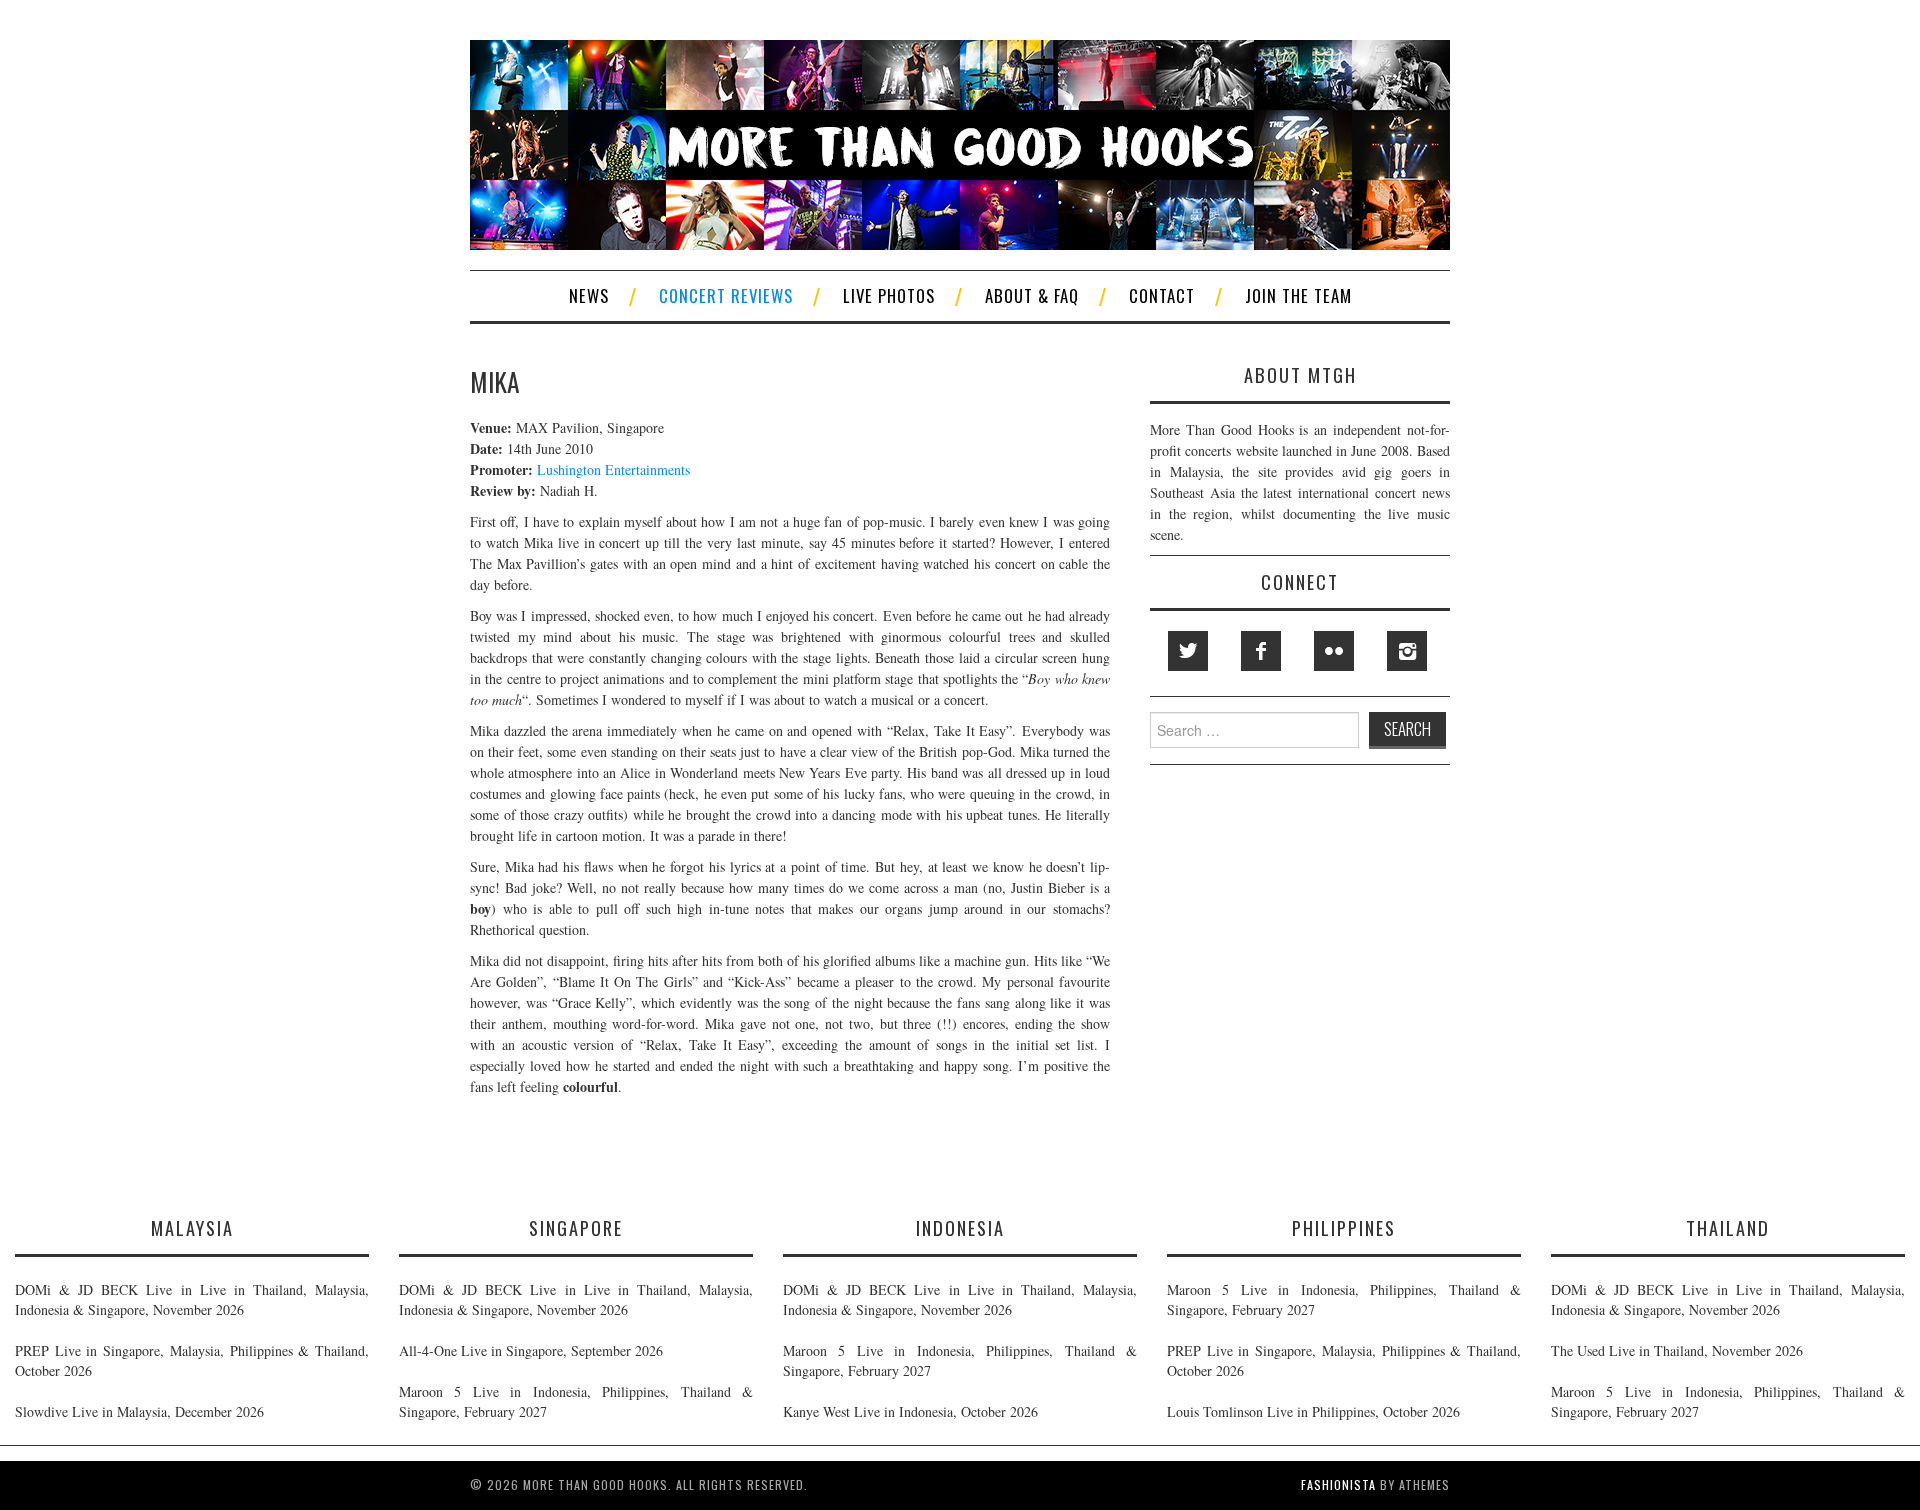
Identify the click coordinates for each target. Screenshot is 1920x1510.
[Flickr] (1334, 651)
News (589, 295)
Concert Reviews (726, 295)
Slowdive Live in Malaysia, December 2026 (139, 1411)
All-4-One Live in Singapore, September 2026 (531, 1350)
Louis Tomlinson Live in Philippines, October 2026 (1313, 1411)
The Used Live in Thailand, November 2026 (1677, 1350)
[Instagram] (1407, 651)
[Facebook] (1261, 651)
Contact (1162, 295)
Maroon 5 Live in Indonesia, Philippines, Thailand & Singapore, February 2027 (576, 1401)
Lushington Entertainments (613, 469)
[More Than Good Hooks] (960, 142)
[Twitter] (1188, 651)
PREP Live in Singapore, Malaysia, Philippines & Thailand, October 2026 (192, 1360)
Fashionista (1338, 1484)
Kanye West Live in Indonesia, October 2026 (910, 1411)
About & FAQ (1032, 295)
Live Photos (889, 295)
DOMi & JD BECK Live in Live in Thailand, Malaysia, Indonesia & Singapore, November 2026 (192, 1299)
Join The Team (1298, 295)
